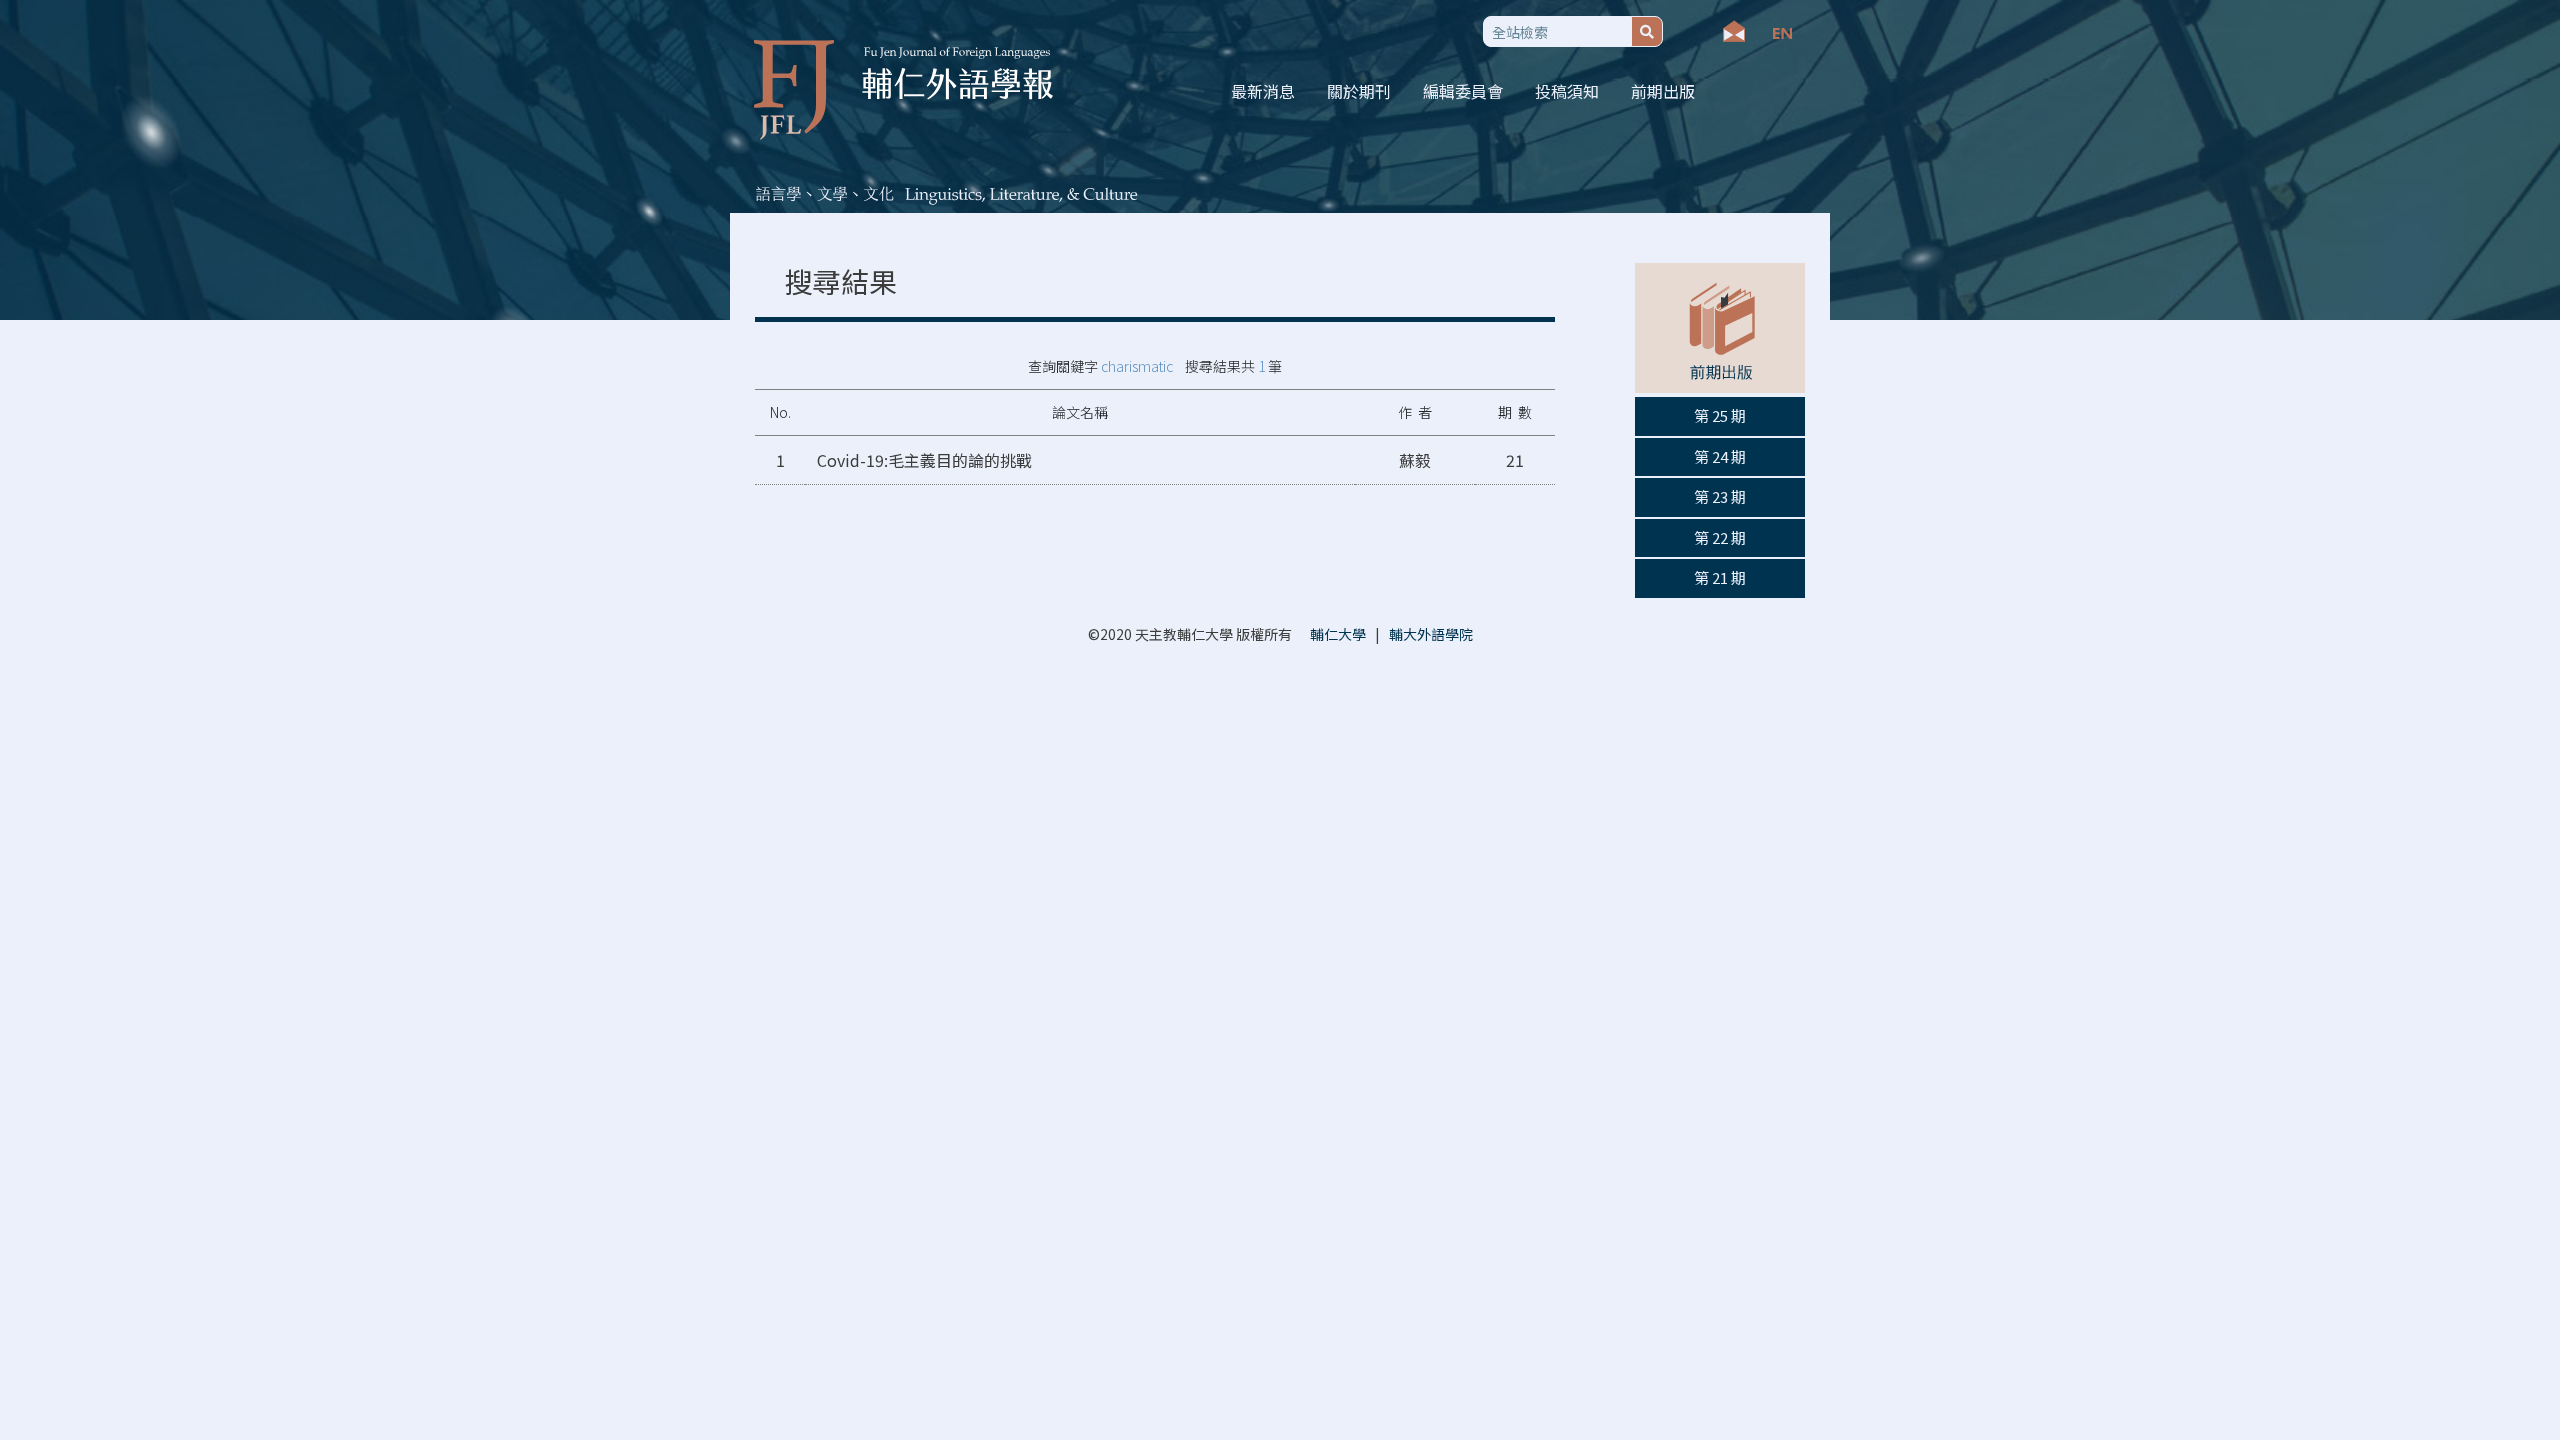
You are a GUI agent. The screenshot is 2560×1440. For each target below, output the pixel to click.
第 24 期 (1720, 456)
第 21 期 (1720, 577)
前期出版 (1663, 91)
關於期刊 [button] (1359, 91)
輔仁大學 (1338, 634)
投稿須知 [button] (1567, 91)
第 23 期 (1720, 496)
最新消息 (1263, 91)
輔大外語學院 (1431, 634)
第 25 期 (1720, 415)
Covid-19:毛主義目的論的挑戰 (924, 460)
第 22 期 (1720, 537)
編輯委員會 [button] (1463, 91)
